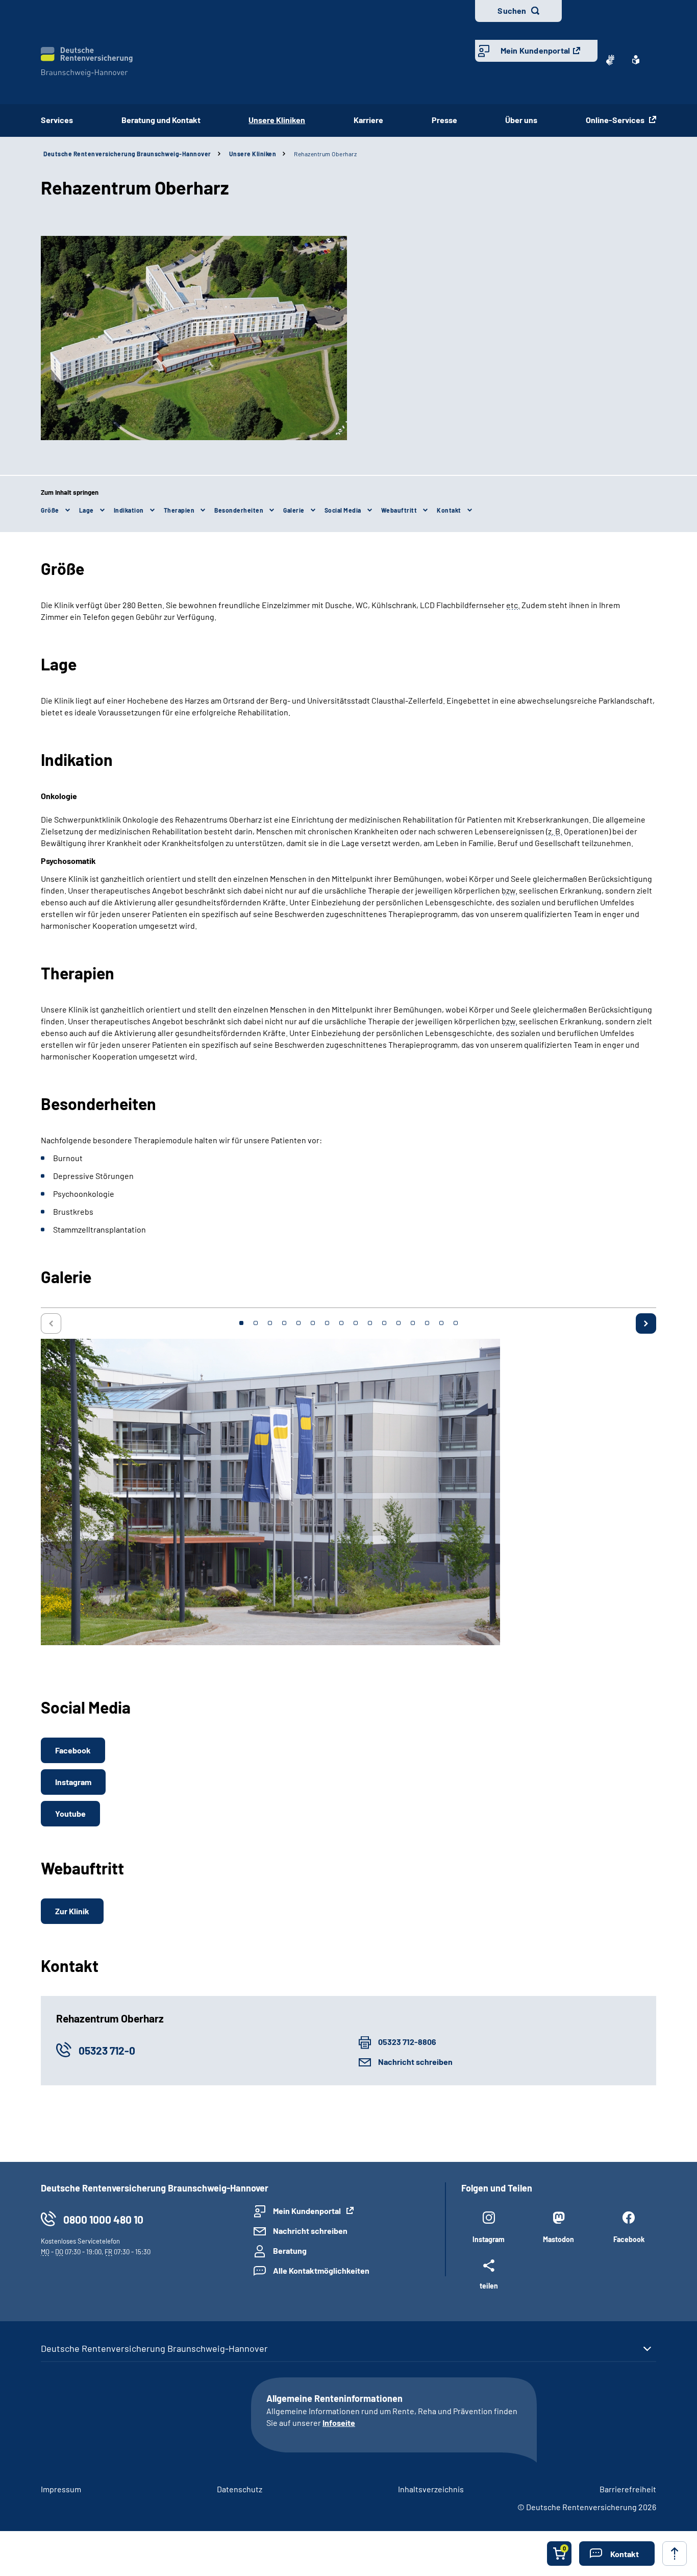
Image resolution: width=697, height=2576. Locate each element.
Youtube (70, 1813)
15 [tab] (441, 1323)
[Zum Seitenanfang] (675, 2554)
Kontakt (449, 510)
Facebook (73, 1750)
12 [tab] (399, 1323)
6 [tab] (313, 1323)
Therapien (179, 510)
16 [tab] (456, 1323)
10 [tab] (370, 1323)
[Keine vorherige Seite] (51, 1323)
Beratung (290, 2250)
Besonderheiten (239, 510)
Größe (50, 510)
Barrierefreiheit (628, 2489)
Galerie (294, 510)
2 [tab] (256, 1323)
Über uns (521, 120)
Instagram (73, 1782)
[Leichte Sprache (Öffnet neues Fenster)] (636, 60)
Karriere (368, 120)
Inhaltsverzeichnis (431, 2489)
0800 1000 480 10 (103, 2219)
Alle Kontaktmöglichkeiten (321, 2270)
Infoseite (339, 2423)
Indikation (129, 510)
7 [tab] (327, 1323)
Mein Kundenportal (535, 50)
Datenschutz (240, 2489)
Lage (86, 510)
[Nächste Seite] (646, 1323)
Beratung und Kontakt (161, 120)
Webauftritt (399, 510)
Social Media (343, 510)
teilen (489, 2285)
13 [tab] (413, 1323)
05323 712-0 (107, 2050)
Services (57, 120)
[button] (617, 2554)
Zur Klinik (72, 1911)
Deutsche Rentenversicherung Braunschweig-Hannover (127, 154)
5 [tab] (298, 1323)
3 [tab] (270, 1323)
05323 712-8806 (407, 2042)
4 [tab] (284, 1323)
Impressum (61, 2489)
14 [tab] (427, 1323)
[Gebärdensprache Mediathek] (610, 60)
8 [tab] (341, 1323)
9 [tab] (356, 1323)
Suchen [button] (512, 10)
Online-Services (616, 120)
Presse (444, 120)
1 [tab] (241, 1323)
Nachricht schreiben (415, 2062)
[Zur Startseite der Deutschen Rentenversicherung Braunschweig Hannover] (87, 62)
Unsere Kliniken (253, 154)
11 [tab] (384, 1323)
